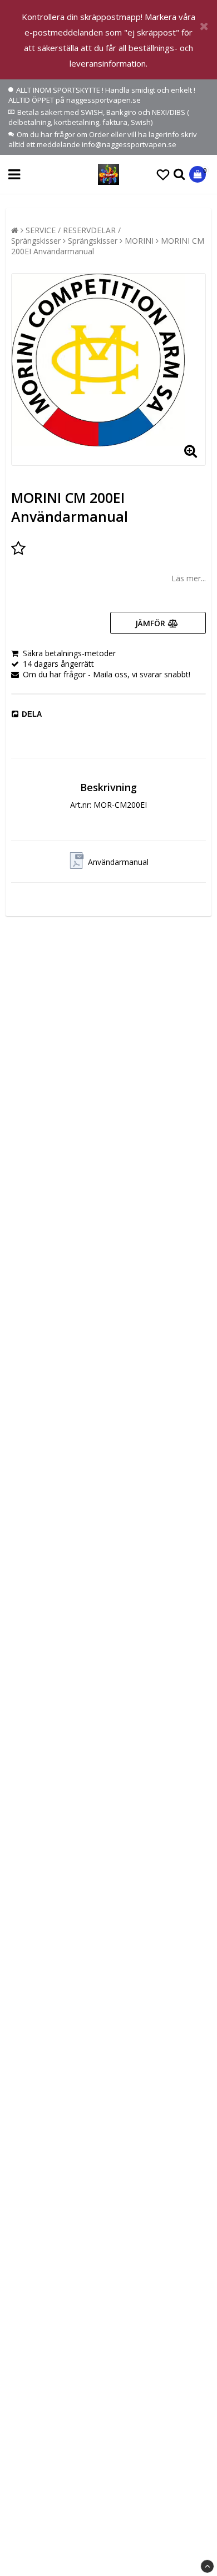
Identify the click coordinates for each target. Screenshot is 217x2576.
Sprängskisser (93, 241)
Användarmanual (118, 862)
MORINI (139, 241)
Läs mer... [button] (189, 578)
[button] (163, 174)
